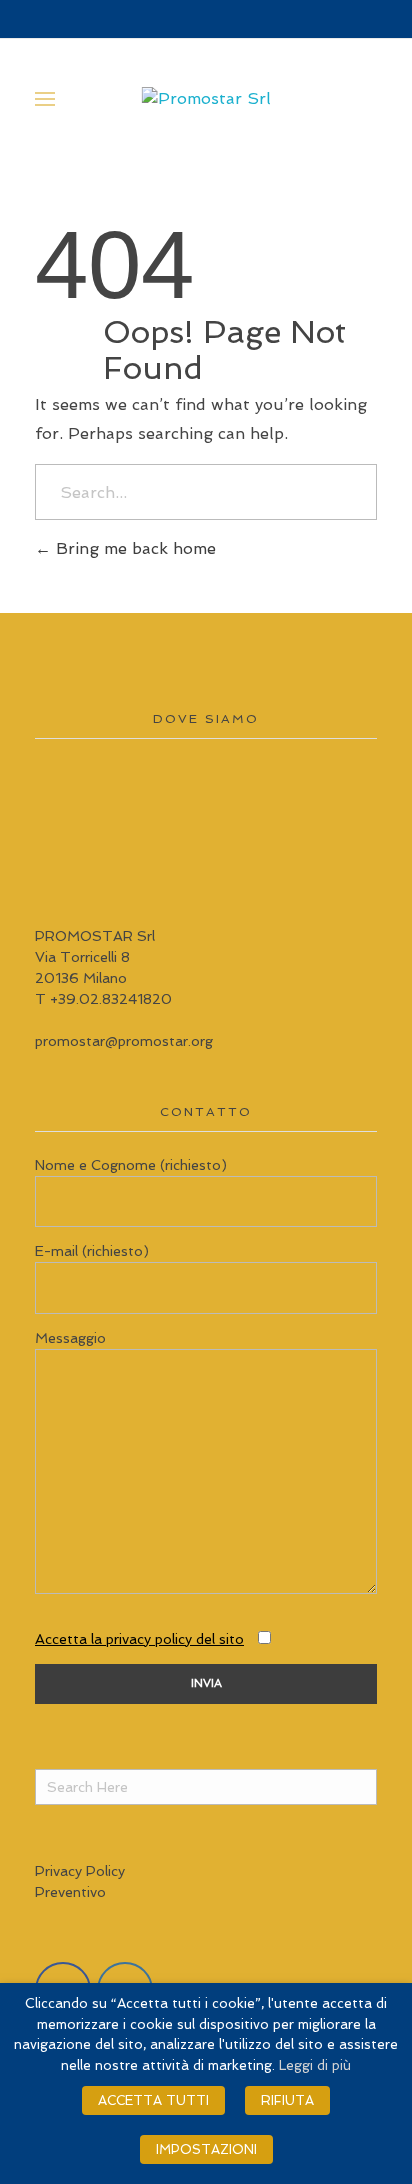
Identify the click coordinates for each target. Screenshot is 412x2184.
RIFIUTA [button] (287, 2100)
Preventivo (70, 1892)
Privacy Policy (80, 1871)
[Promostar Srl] (206, 99)
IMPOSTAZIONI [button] (206, 2149)
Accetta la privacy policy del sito (139, 1639)
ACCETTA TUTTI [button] (153, 2100)
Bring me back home (133, 548)
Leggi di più (315, 2065)
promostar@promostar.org (124, 1041)
